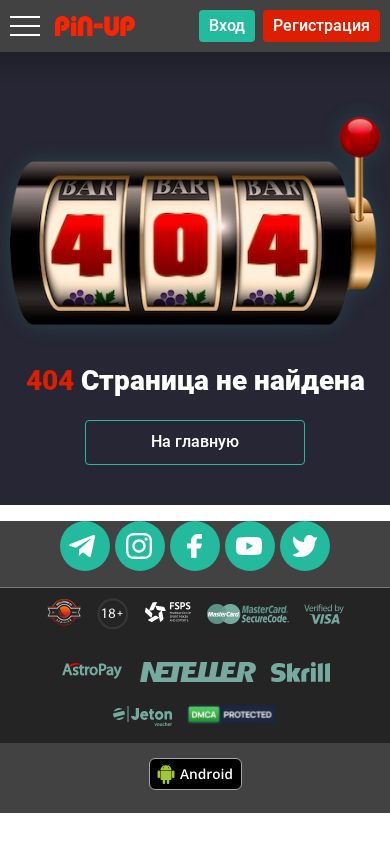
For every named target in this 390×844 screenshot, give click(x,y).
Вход (227, 25)
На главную (195, 441)
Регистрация (321, 25)
